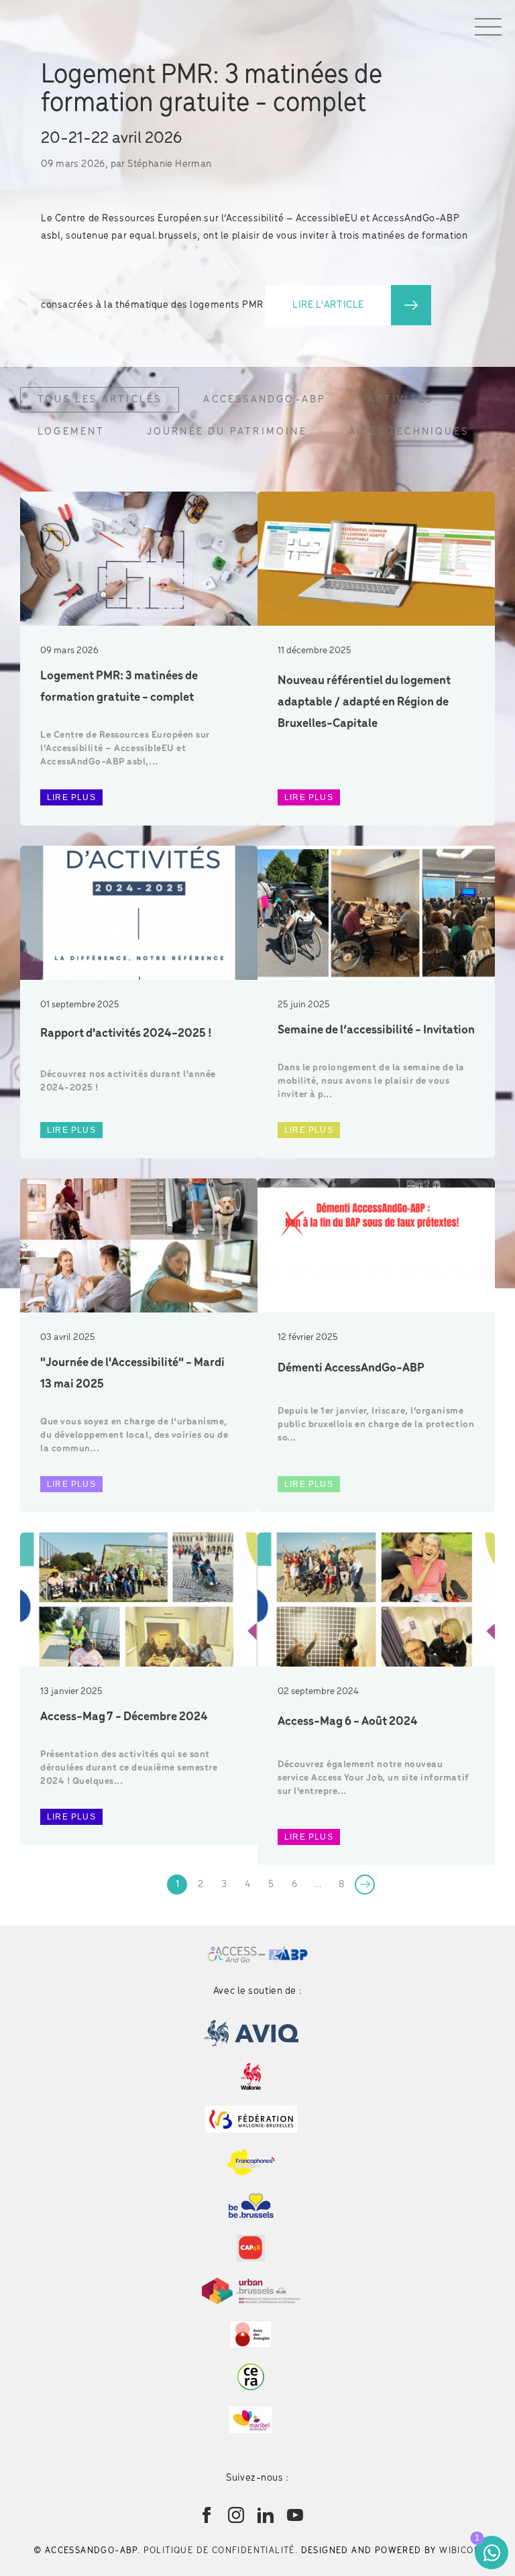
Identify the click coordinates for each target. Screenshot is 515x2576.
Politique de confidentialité (219, 2551)
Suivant (365, 1885)
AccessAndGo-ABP (265, 400)
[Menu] (488, 27)
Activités (400, 400)
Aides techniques (409, 432)
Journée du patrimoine (227, 432)
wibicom (460, 2551)
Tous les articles (100, 400)
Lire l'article (329, 305)
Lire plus (71, 797)
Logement (71, 432)
